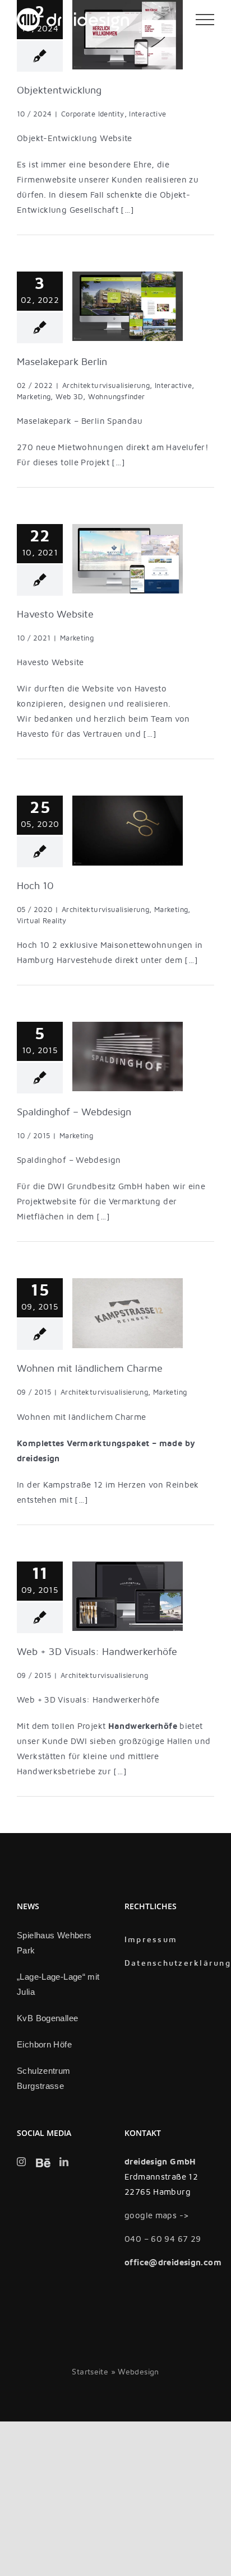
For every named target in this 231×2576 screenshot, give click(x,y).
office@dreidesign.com (173, 2262)
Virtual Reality (42, 921)
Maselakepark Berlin (62, 362)
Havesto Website (55, 614)
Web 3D (69, 397)
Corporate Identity (93, 114)
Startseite (90, 2372)
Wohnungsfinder (116, 397)
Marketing (34, 397)
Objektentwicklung (59, 90)
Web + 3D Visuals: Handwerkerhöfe (97, 1652)
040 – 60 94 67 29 (163, 2239)
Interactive (147, 114)
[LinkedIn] (64, 2162)
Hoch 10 (35, 886)
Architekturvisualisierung (106, 386)
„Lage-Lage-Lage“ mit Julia (58, 1984)
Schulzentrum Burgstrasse (44, 2078)
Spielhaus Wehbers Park (54, 1943)
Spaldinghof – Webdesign (74, 1112)
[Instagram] (21, 2162)
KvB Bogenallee (47, 2018)
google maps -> (157, 2215)
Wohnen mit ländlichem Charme (90, 1369)
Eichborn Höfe (44, 2044)
